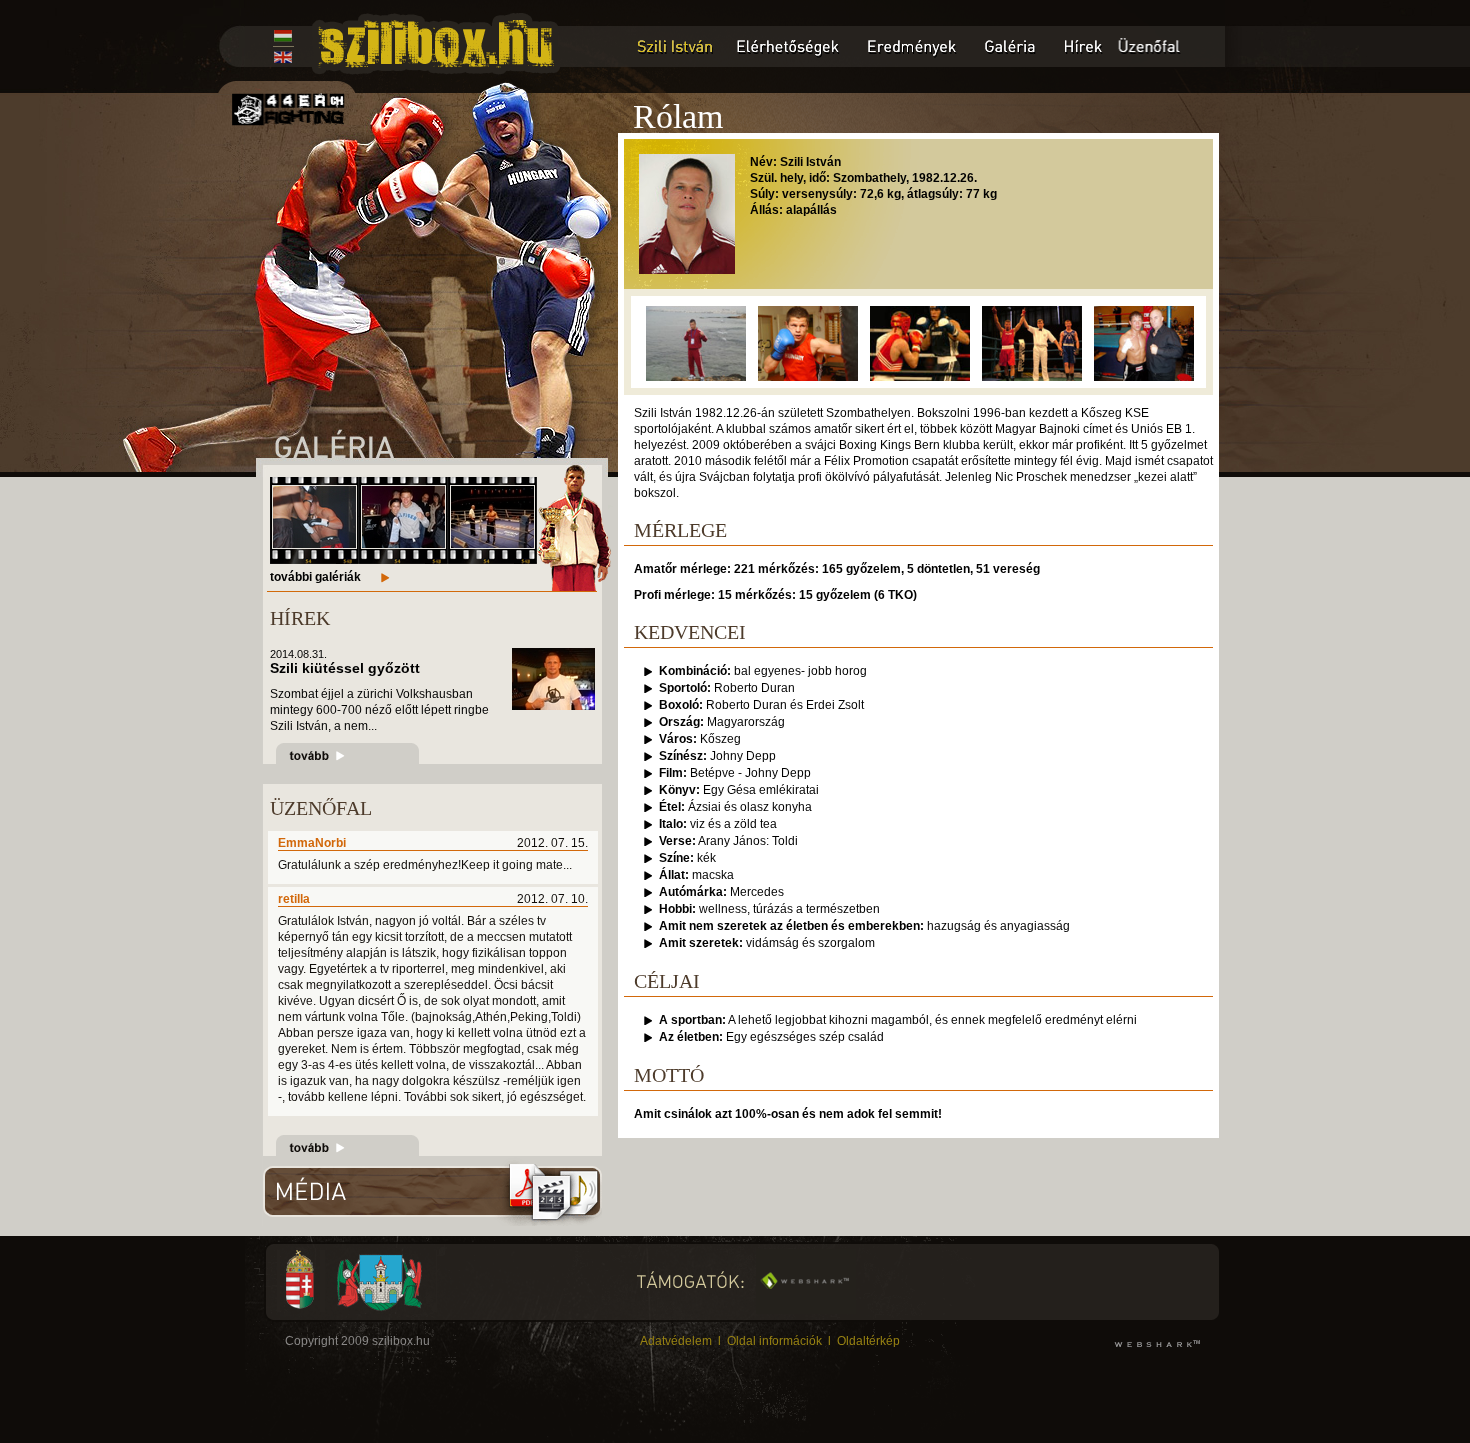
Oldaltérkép (868, 1341)
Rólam (671, 46)
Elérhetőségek (790, 46)
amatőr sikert (849, 429)
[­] (314, 544)
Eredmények (912, 46)
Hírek (1082, 46)
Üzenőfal (1170, 46)
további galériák (315, 577)
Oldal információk (774, 1341)
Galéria (1010, 46)
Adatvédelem (676, 1341)
